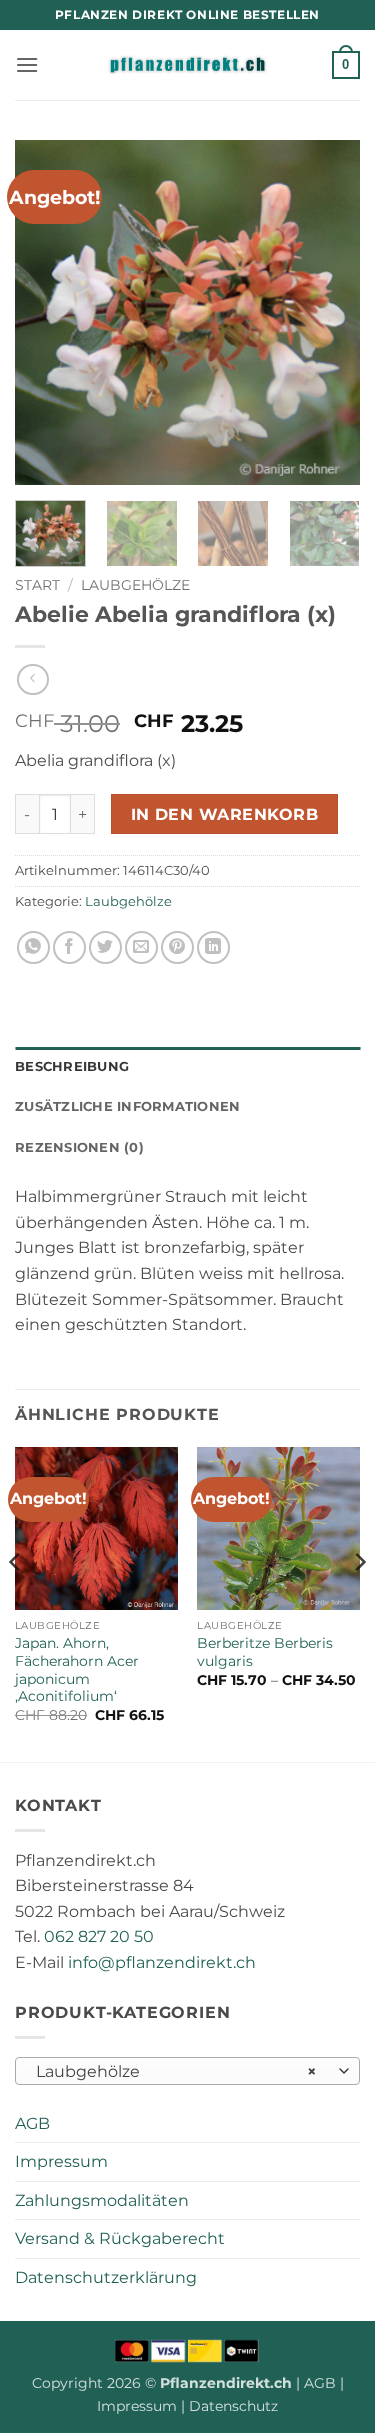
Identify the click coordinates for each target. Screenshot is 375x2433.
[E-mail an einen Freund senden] (141, 947)
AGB (32, 2123)
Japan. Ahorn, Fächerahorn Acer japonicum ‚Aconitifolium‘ (77, 1669)
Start (37, 585)
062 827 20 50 (99, 1936)
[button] (27, 64)
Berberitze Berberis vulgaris (265, 1652)
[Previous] (47, 312)
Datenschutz (233, 2406)
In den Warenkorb (224, 814)
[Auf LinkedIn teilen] (213, 947)
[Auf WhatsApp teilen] (33, 947)
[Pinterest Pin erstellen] (177, 947)
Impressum (61, 2161)
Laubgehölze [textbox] (176, 2071)
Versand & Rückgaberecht (120, 2238)
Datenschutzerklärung (106, 2277)
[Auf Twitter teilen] (105, 947)
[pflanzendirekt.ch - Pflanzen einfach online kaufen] (188, 65)
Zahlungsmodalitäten (102, 2200)
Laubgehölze (135, 585)
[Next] (328, 312)
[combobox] (187, 2071)
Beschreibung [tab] (72, 1066)
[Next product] (32, 679)
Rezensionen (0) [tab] (79, 1147)
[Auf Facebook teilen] (69, 947)
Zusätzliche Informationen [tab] (127, 1106)
